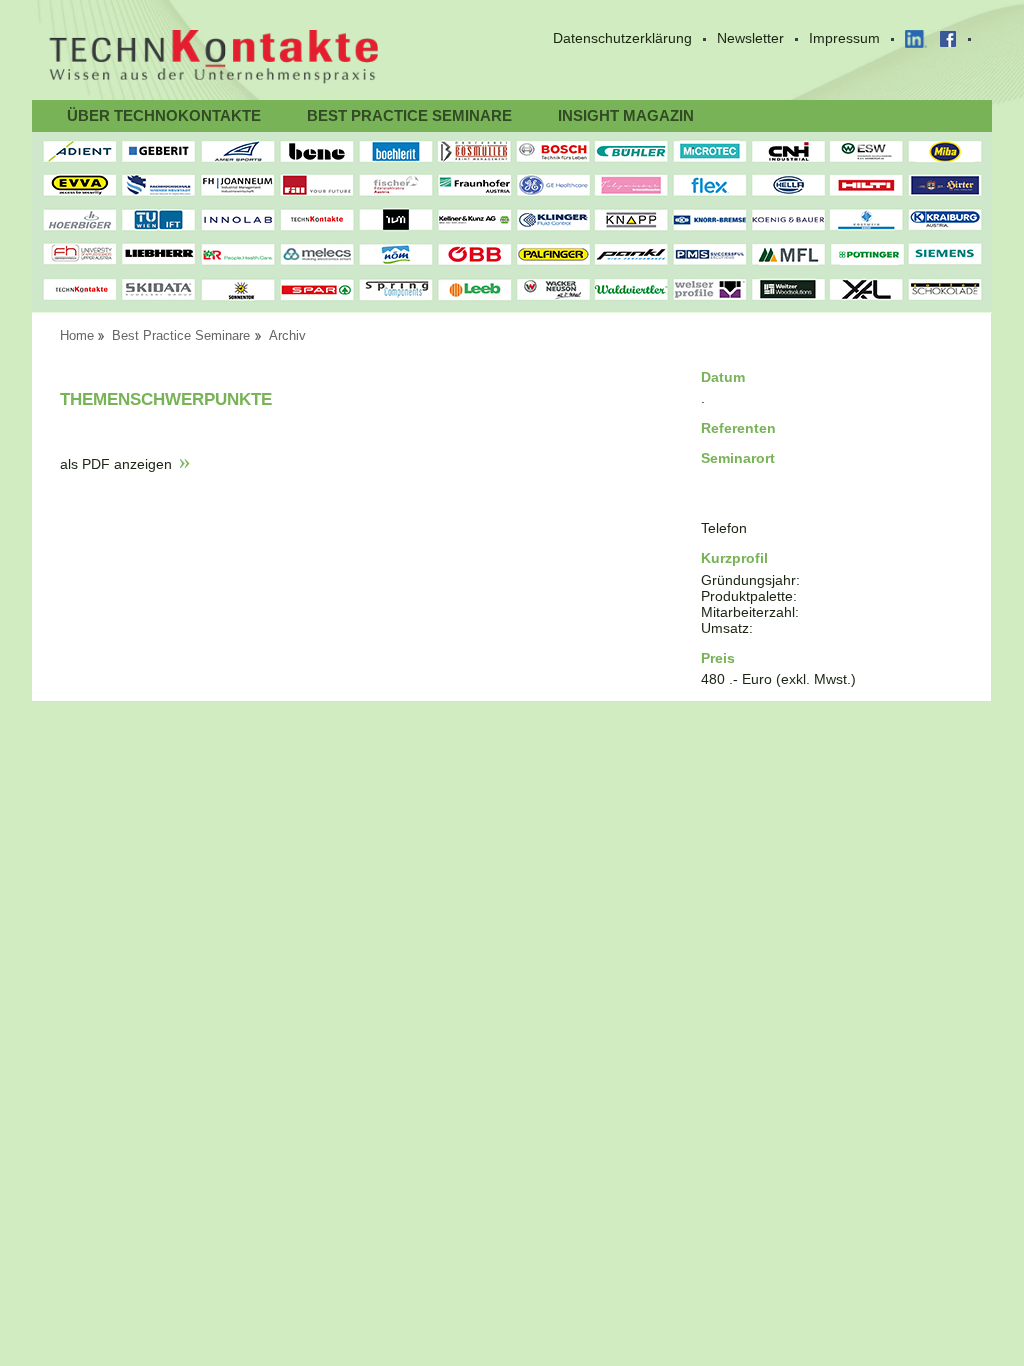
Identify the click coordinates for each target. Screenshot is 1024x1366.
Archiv (287, 336)
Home (77, 336)
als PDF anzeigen (116, 464)
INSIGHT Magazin (626, 115)
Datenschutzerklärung (622, 38)
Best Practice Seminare (409, 115)
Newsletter (750, 38)
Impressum (844, 38)
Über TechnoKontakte (164, 115)
